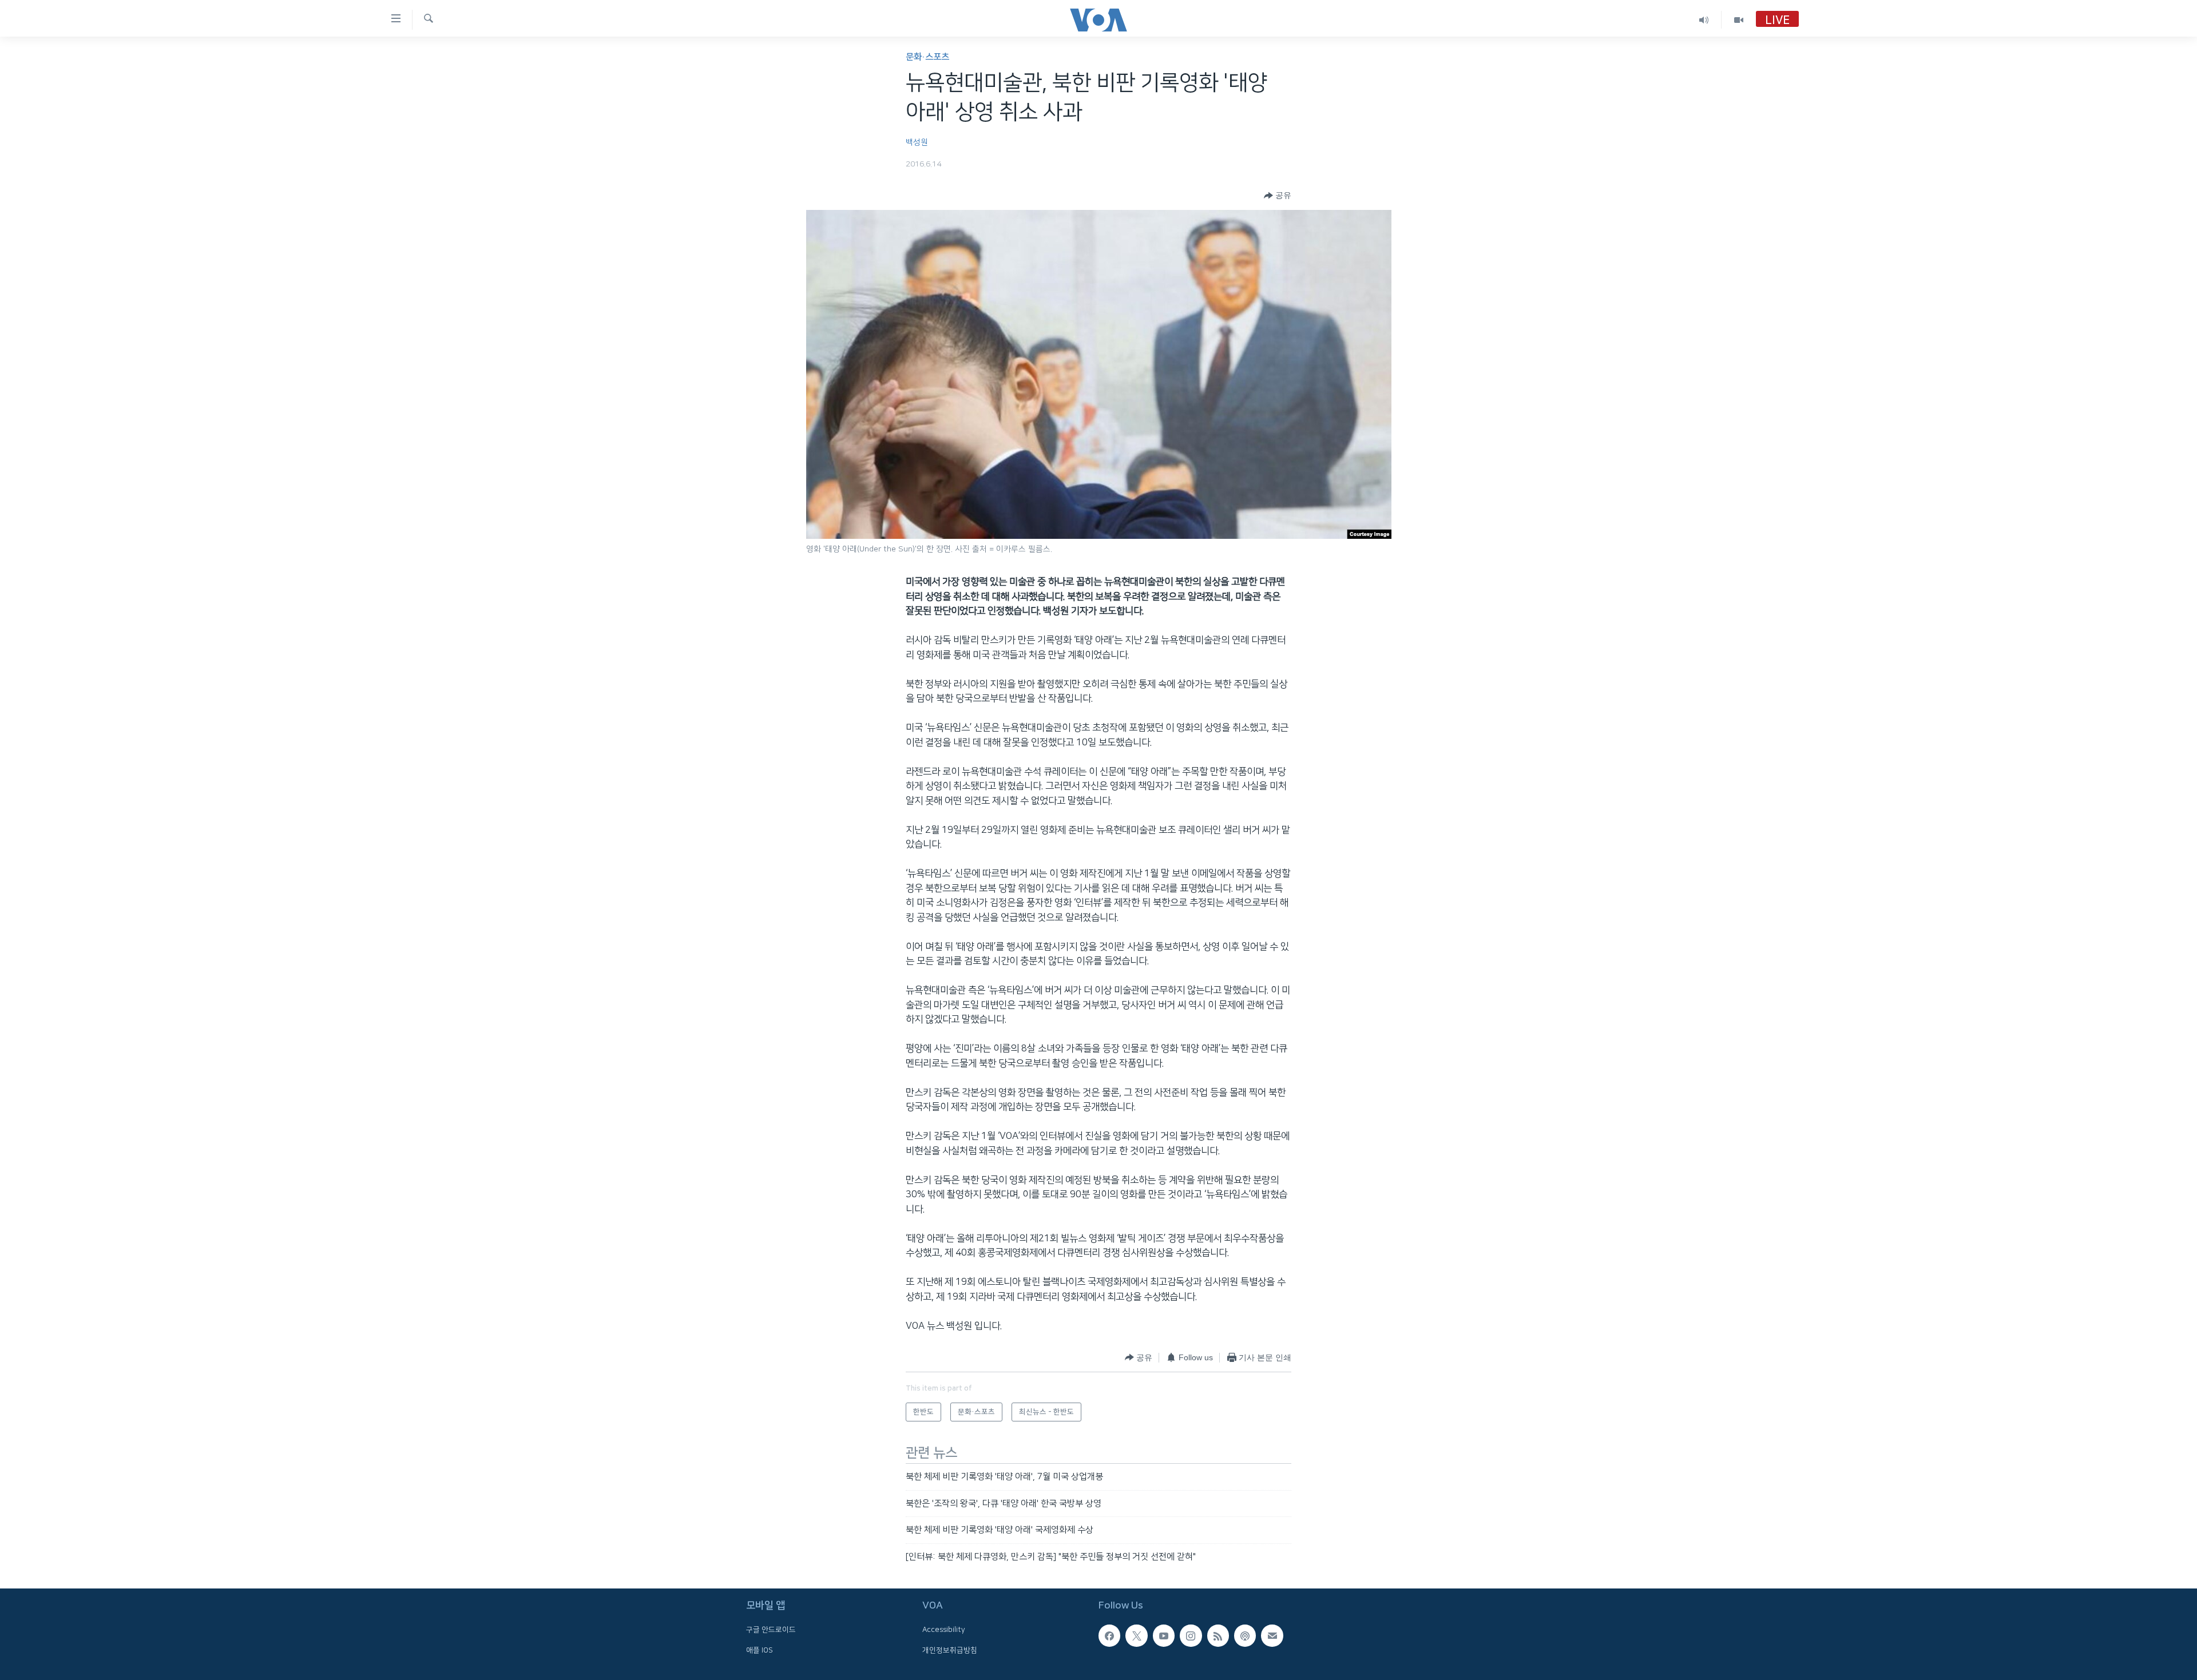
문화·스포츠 (927, 57)
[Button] (1278, 196)
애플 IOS (760, 1650)
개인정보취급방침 (950, 1650)
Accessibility (944, 1630)
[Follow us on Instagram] (1191, 1635)
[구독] (1272, 1635)
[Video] (1739, 20)
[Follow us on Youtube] (1164, 1635)
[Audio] (1704, 20)
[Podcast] (1245, 1635)
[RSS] (1218, 1635)
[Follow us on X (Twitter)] (1136, 1635)
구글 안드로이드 (771, 1630)
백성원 (917, 142)
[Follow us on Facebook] (1109, 1635)
